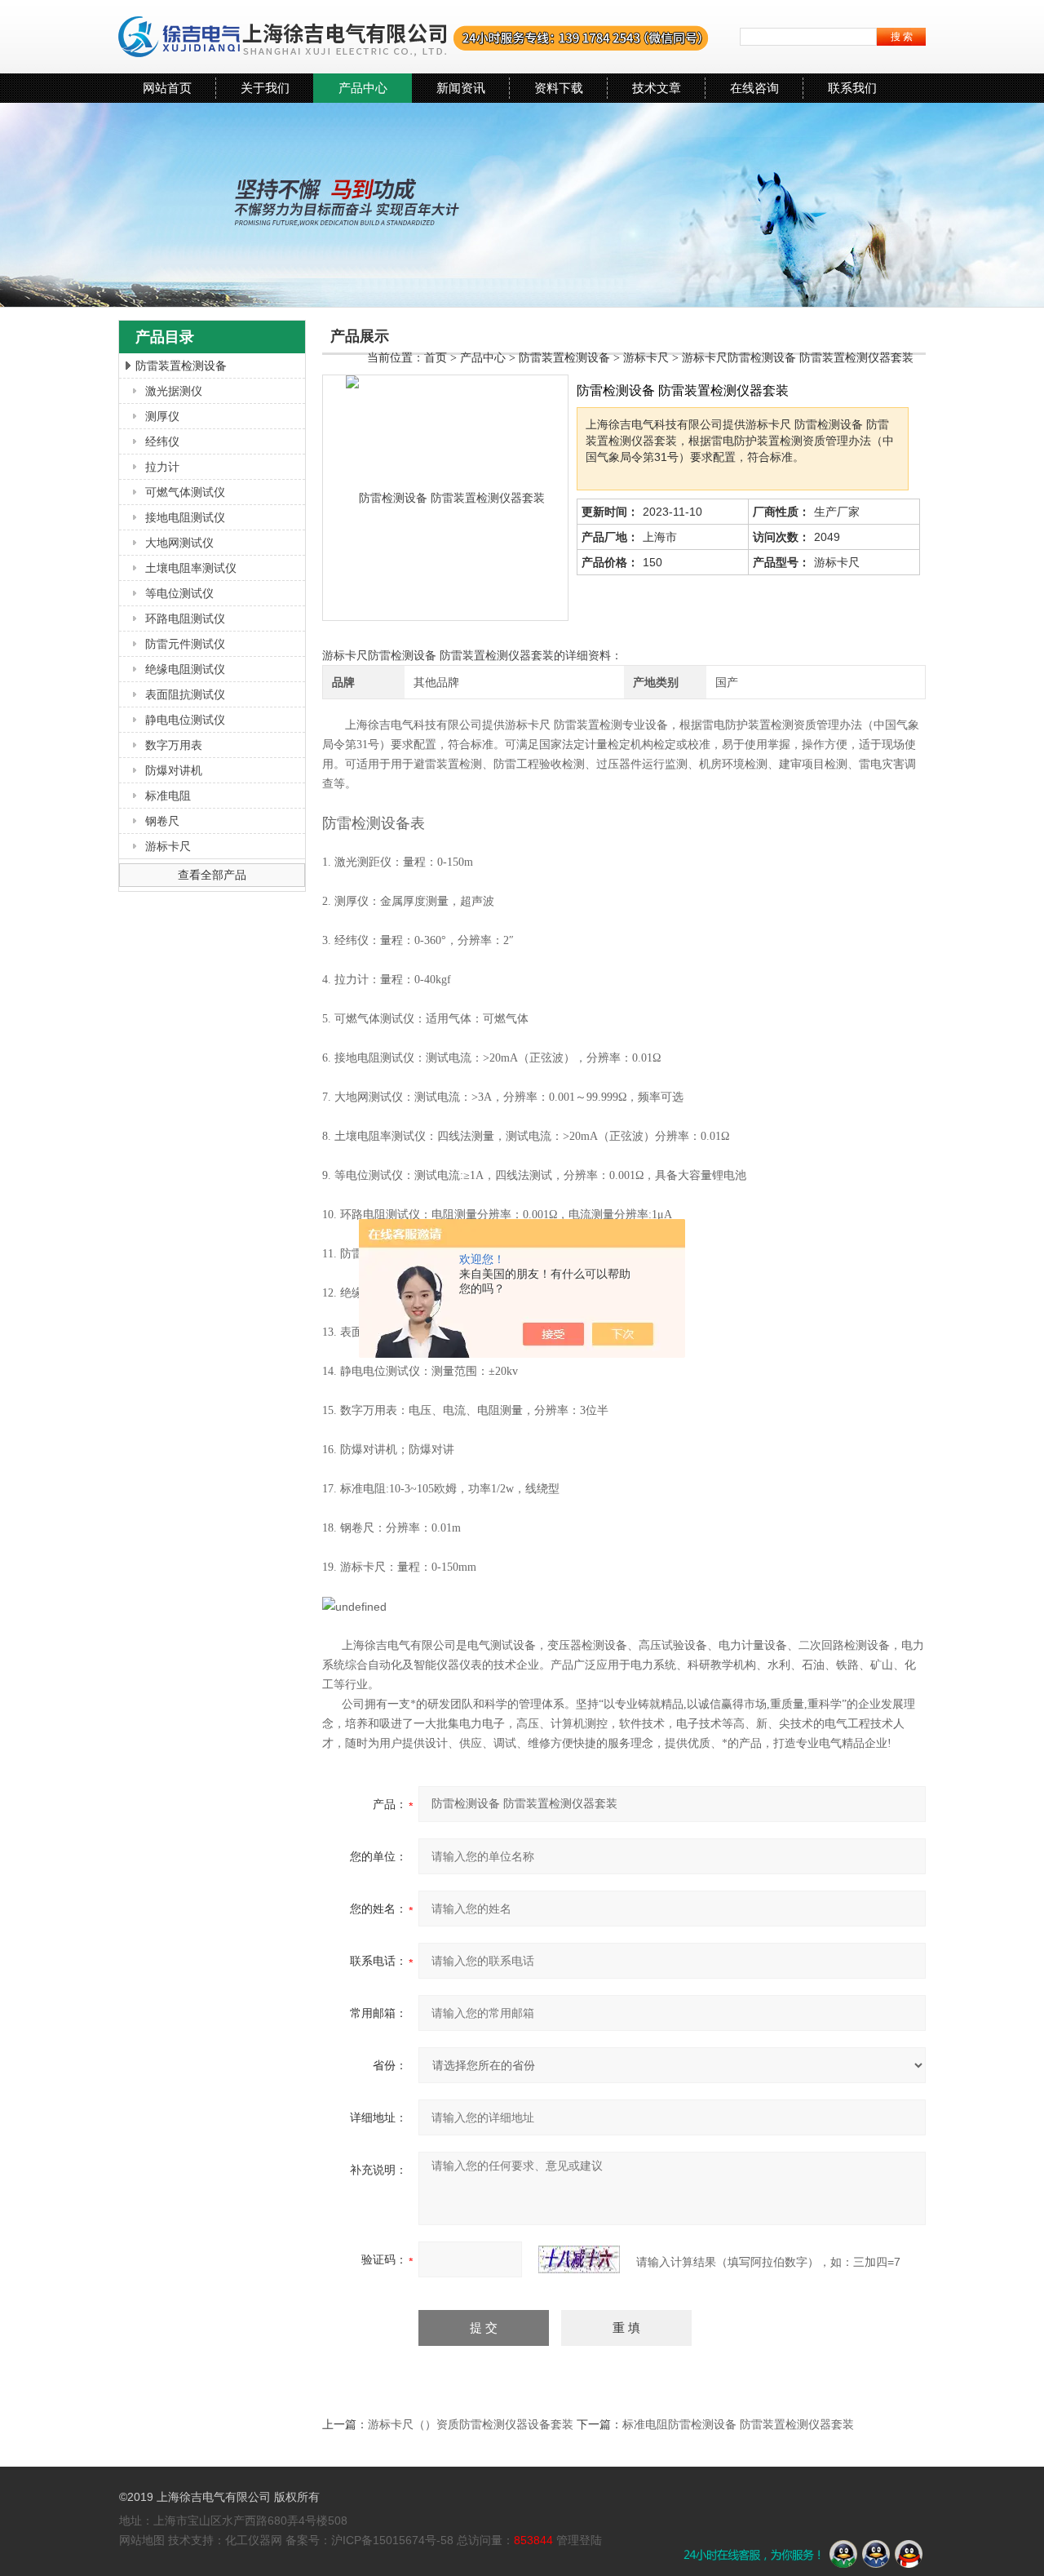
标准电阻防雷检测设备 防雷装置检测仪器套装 (738, 2424)
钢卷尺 (162, 821)
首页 (436, 358)
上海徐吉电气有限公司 (414, 37)
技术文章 (657, 88)
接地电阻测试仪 (185, 517)
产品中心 (363, 88)
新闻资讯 (461, 88)
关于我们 (265, 88)
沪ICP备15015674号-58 (392, 2540)
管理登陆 (579, 2540)
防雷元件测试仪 (185, 644)
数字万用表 (174, 745)
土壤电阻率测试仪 (191, 568)
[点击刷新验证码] (579, 2259)
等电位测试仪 (179, 593)
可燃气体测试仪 (185, 492)
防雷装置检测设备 (181, 366)
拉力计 (162, 467)
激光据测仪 (174, 391)
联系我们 (852, 88)
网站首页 (167, 88)
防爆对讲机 (174, 770)
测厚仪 (162, 416)
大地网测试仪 (179, 543)
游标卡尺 (168, 846)
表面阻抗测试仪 (185, 694)
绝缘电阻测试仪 (185, 669)
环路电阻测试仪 (185, 619)
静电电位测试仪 (185, 720)
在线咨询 (754, 88)
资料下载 (559, 88)
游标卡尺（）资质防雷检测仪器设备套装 (471, 2424)
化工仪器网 (254, 2540)
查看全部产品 (212, 875)
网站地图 (142, 2540)
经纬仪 (162, 441)
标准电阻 (168, 796)
